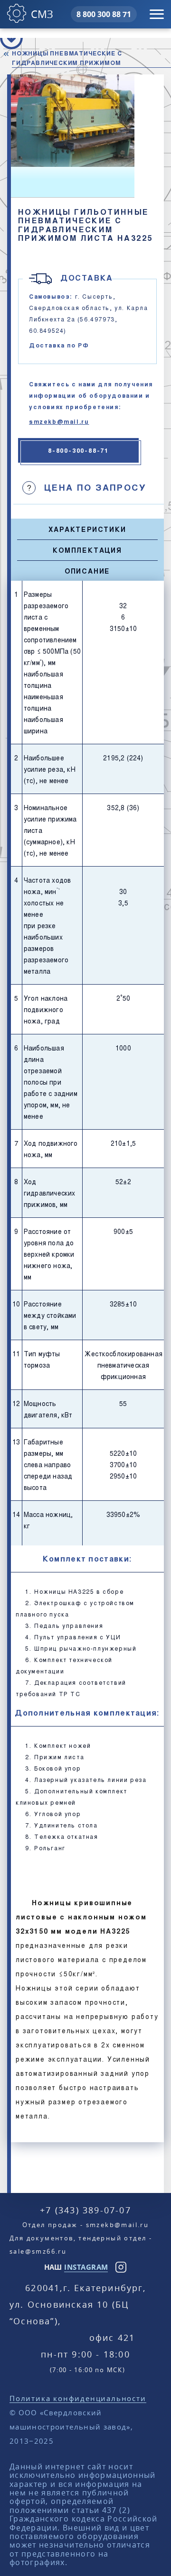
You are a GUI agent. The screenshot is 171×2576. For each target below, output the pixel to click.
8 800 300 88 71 (104, 14)
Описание (87, 571)
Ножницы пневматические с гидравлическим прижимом (67, 58)
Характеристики (87, 529)
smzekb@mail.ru (59, 421)
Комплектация (87, 550)
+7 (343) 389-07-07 (85, 2210)
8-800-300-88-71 (78, 450)
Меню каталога (11, 38)
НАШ (76, 2267)
